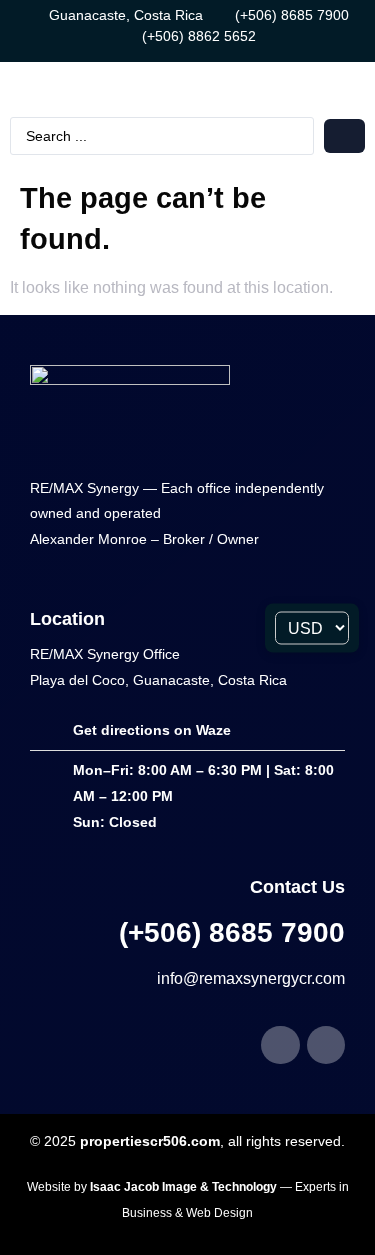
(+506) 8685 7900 (232, 932)
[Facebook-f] (280, 1045)
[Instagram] (326, 1045)
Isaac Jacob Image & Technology (185, 1187)
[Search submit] (344, 136)
